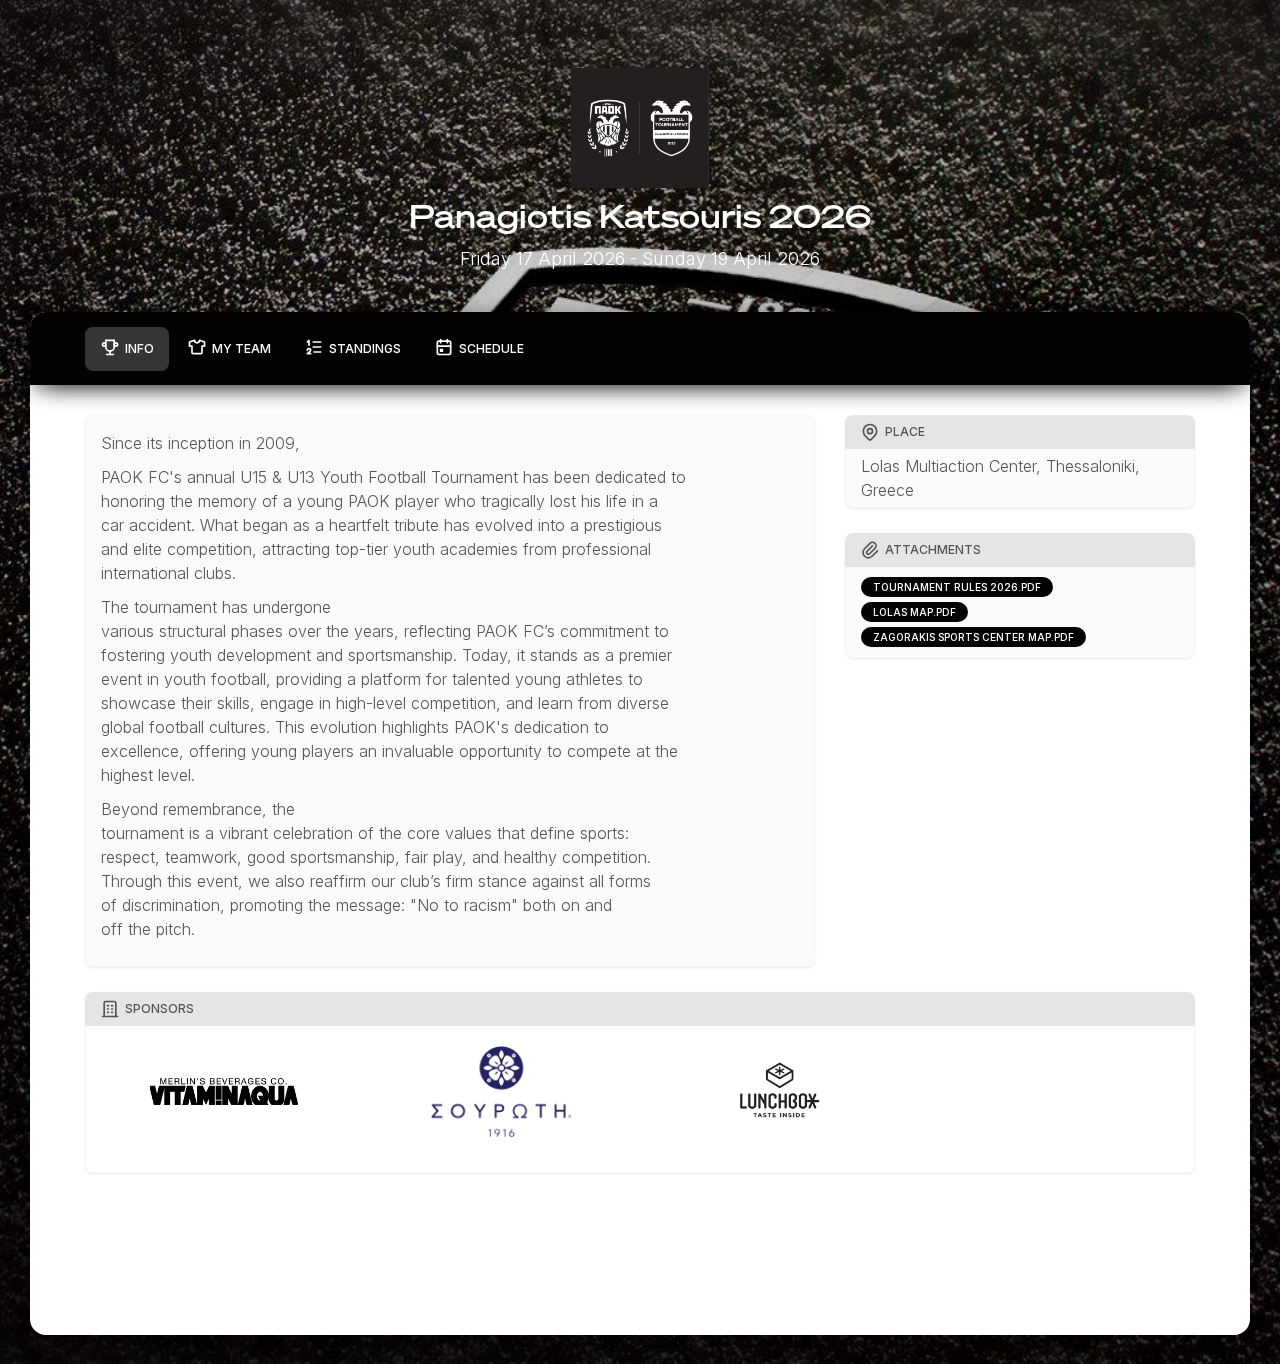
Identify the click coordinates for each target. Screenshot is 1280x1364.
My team (241, 348)
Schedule (491, 348)
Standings (365, 348)
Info (139, 348)
